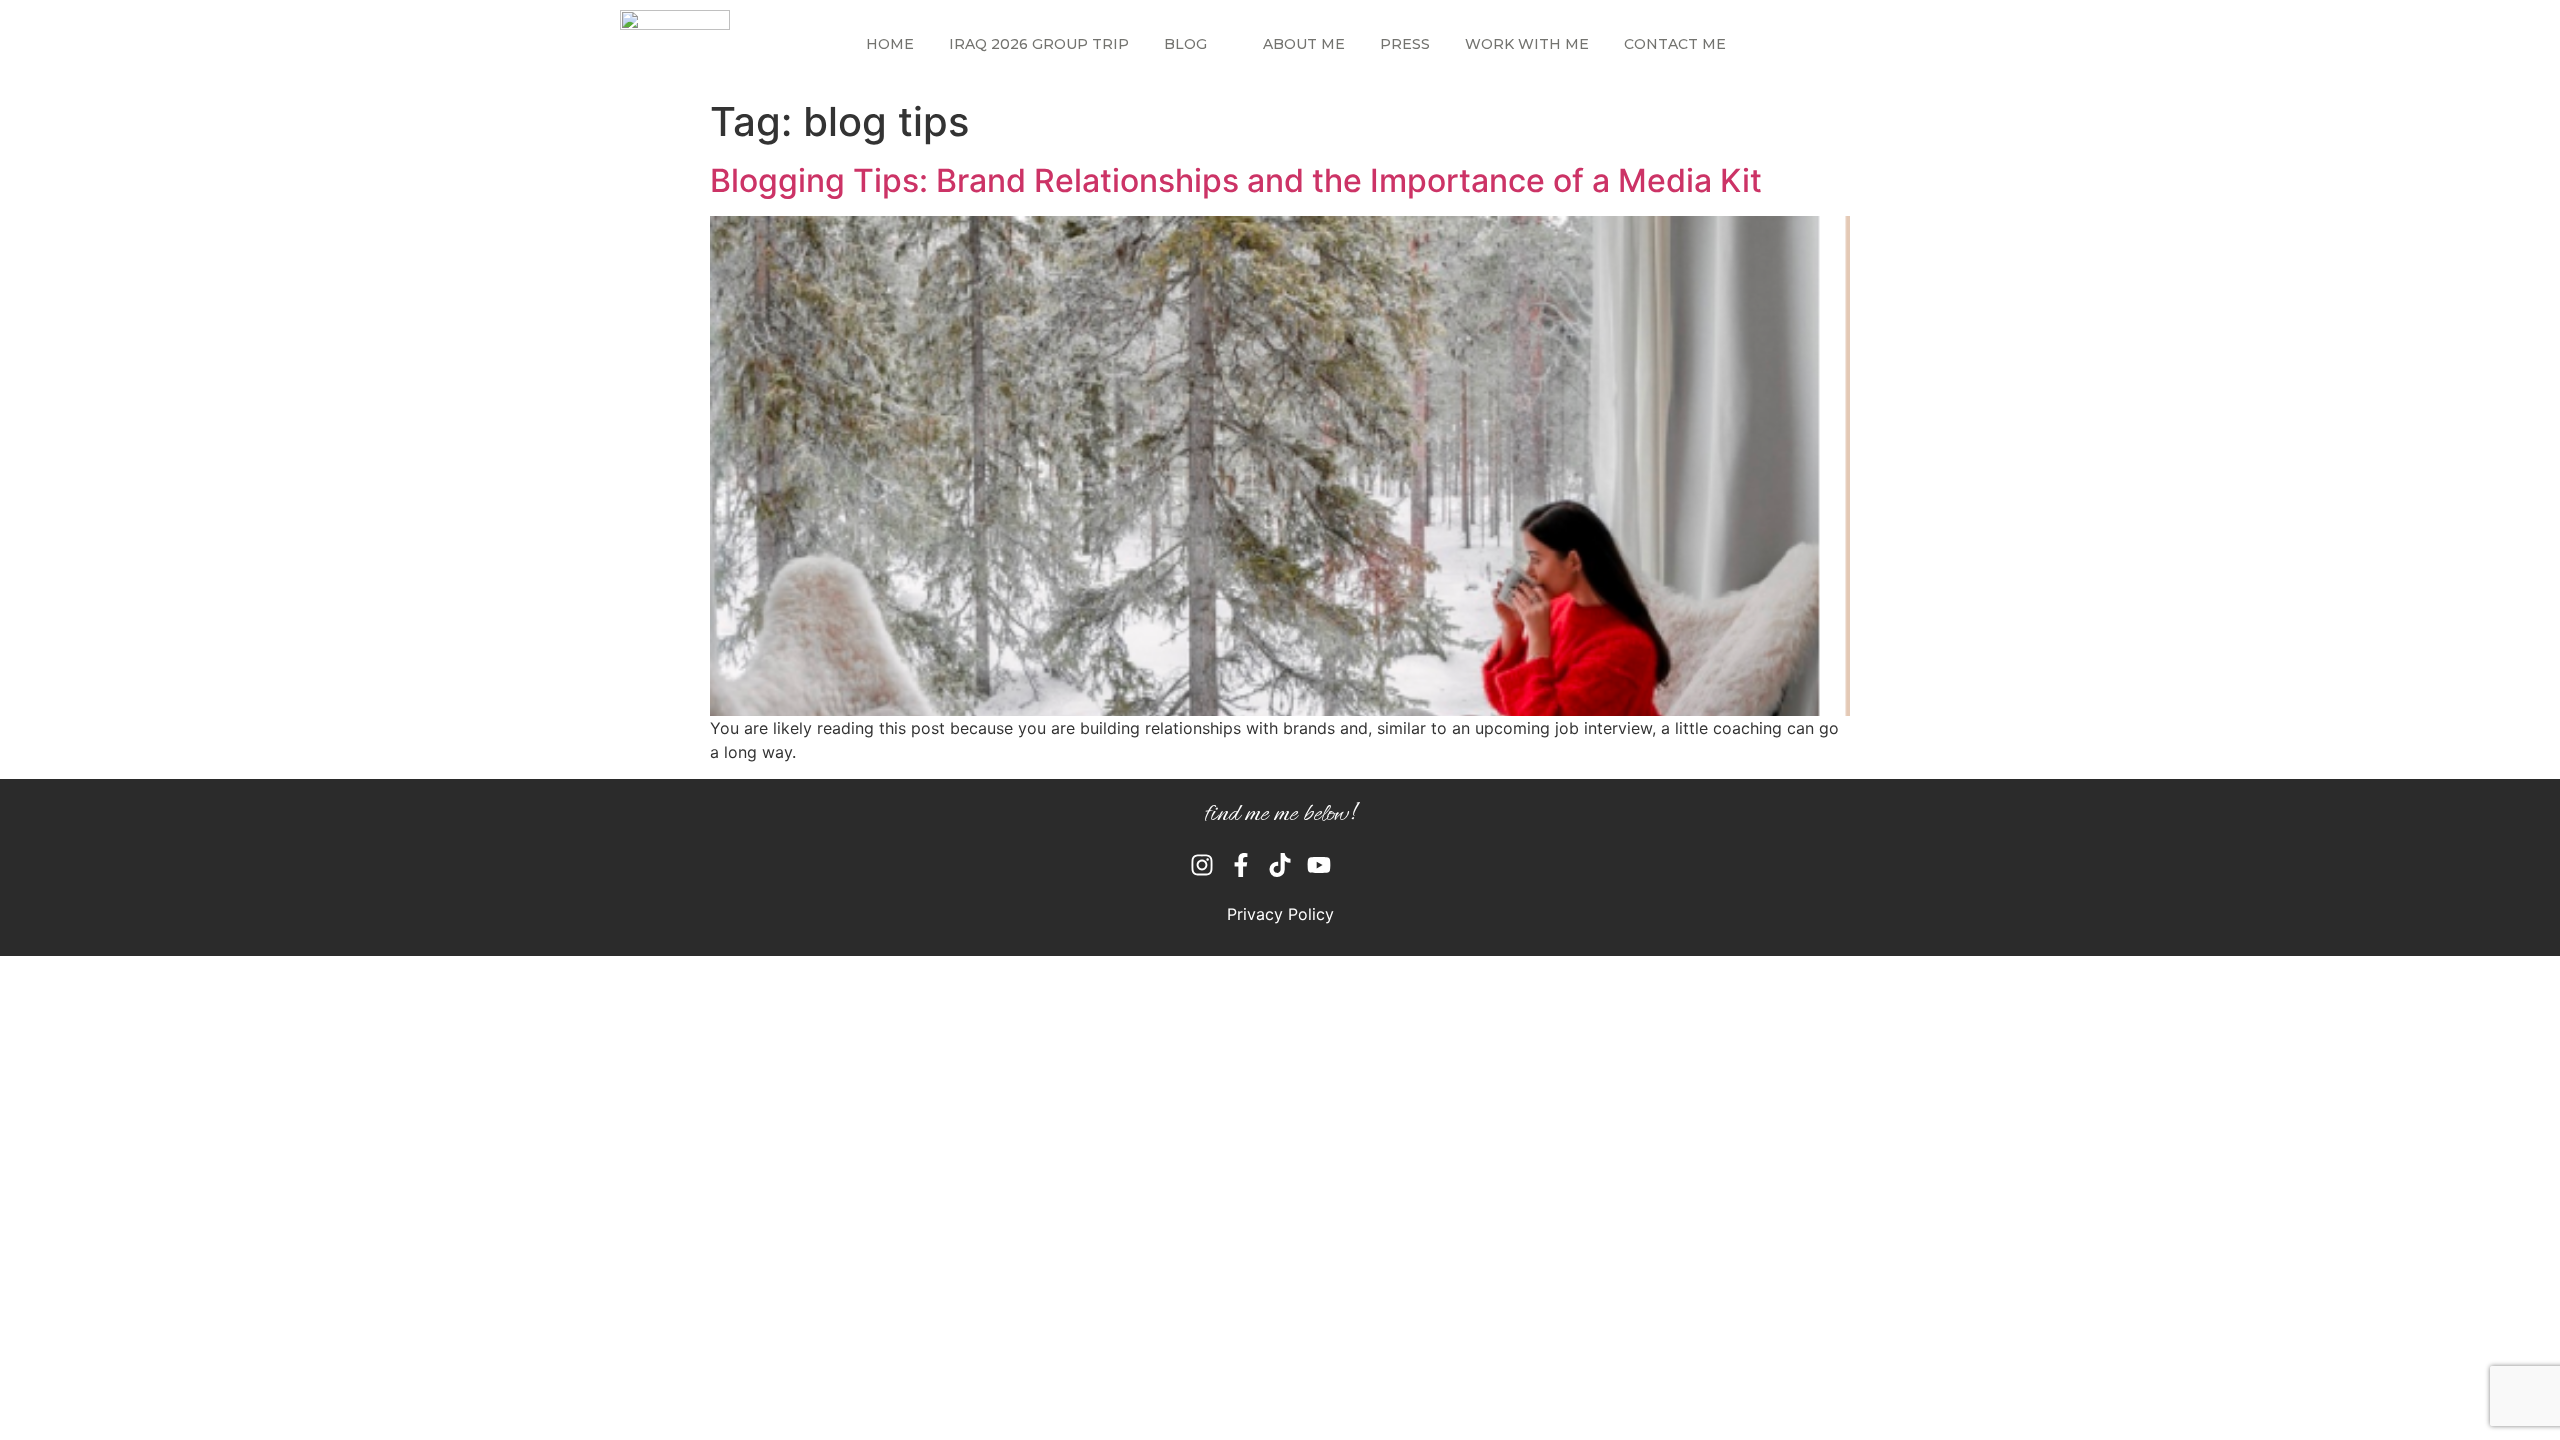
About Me (1304, 44)
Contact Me (1675, 44)
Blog (1185, 44)
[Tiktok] (1280, 865)
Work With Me (1527, 44)
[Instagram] (1202, 865)
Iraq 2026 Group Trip (1039, 44)
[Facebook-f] (1241, 865)
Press (1405, 44)
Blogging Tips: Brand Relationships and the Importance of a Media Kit (1236, 180)
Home (890, 44)
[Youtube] (1319, 865)
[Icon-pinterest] (1358, 865)
